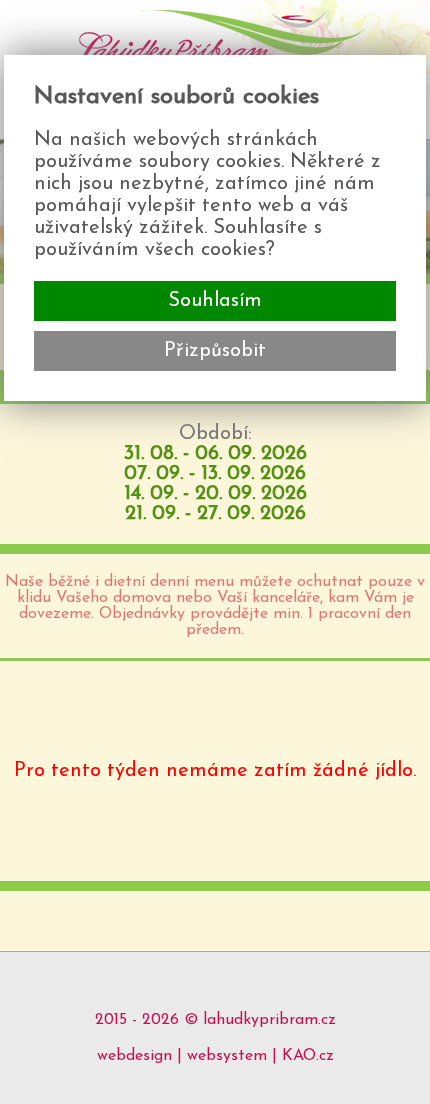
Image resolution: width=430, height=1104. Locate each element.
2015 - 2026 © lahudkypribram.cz (215, 1020)
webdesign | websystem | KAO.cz (215, 1056)
